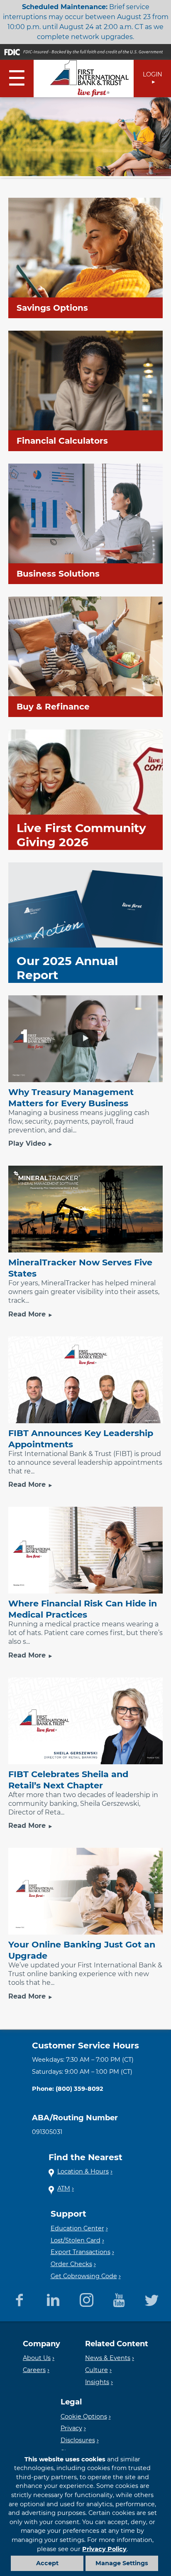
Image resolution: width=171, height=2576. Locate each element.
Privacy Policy (104, 2549)
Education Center (77, 2228)
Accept (47, 2563)
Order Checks (71, 2264)
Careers (34, 2370)
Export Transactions (81, 2252)
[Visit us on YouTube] (119, 2299)
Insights (97, 2382)
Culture (96, 2370)
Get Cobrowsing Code (84, 2276)
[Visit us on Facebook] (19, 2299)
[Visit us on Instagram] (87, 2299)
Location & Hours (83, 2171)
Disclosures (78, 2440)
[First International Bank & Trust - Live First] (90, 79)
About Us (37, 2358)
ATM (64, 2188)
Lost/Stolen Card (76, 2240)
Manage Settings (122, 2563)
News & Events (108, 2358)
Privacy (71, 2428)
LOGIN (153, 74)
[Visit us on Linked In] (53, 2299)
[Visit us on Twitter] (152, 2299)
